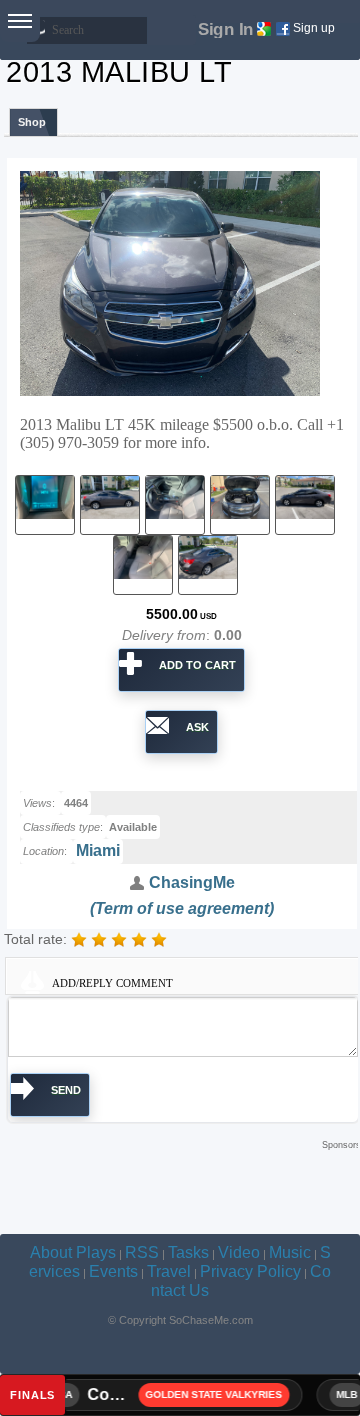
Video (239, 1252)
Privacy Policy (250, 1271)
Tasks (188, 1252)
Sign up (314, 28)
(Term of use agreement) (182, 908)
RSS (142, 1252)
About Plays (73, 1252)
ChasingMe (190, 882)
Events (113, 1271)
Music (290, 1252)
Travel (169, 1271)
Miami (98, 850)
